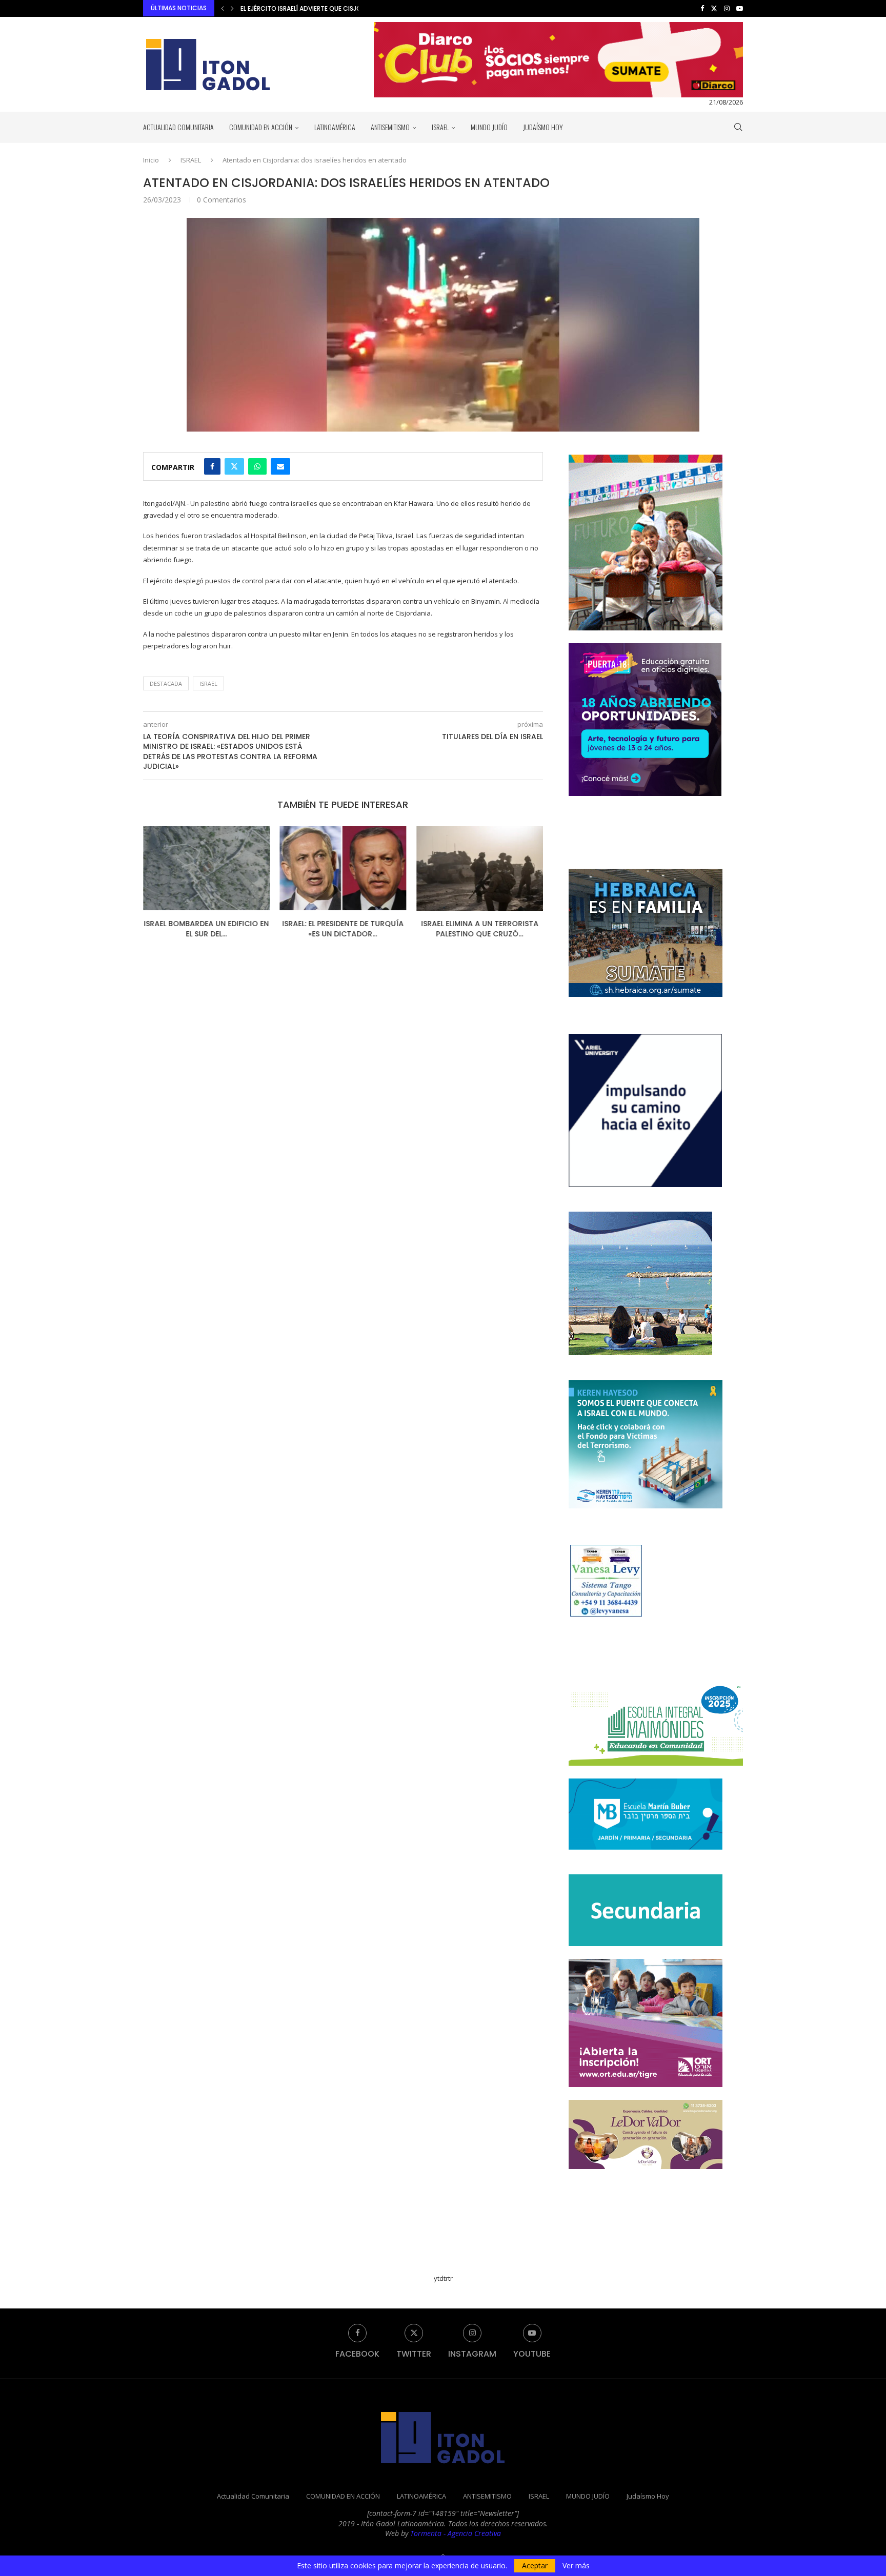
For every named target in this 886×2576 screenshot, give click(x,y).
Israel (208, 683)
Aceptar (535, 2565)
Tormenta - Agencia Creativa (456, 2533)
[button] (223, 8)
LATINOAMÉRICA (335, 127)
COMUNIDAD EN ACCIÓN (261, 127)
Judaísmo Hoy (543, 127)
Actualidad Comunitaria (178, 127)
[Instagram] (727, 8)
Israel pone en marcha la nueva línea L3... (480, 929)
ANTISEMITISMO (390, 127)
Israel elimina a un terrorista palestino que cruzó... (343, 929)
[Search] (738, 127)
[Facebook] (702, 8)
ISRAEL (440, 127)
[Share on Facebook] (212, 466)
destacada (166, 683)
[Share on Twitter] (234, 466)
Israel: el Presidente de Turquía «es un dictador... (206, 929)
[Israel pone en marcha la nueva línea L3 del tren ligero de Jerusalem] (480, 868)
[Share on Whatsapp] (257, 466)
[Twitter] (714, 8)
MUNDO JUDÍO (489, 127)
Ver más (576, 2566)
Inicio (151, 160)
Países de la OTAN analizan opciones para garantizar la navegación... (356, 8)
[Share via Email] (280, 466)
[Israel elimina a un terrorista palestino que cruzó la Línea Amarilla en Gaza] (343, 868)
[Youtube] (740, 8)
